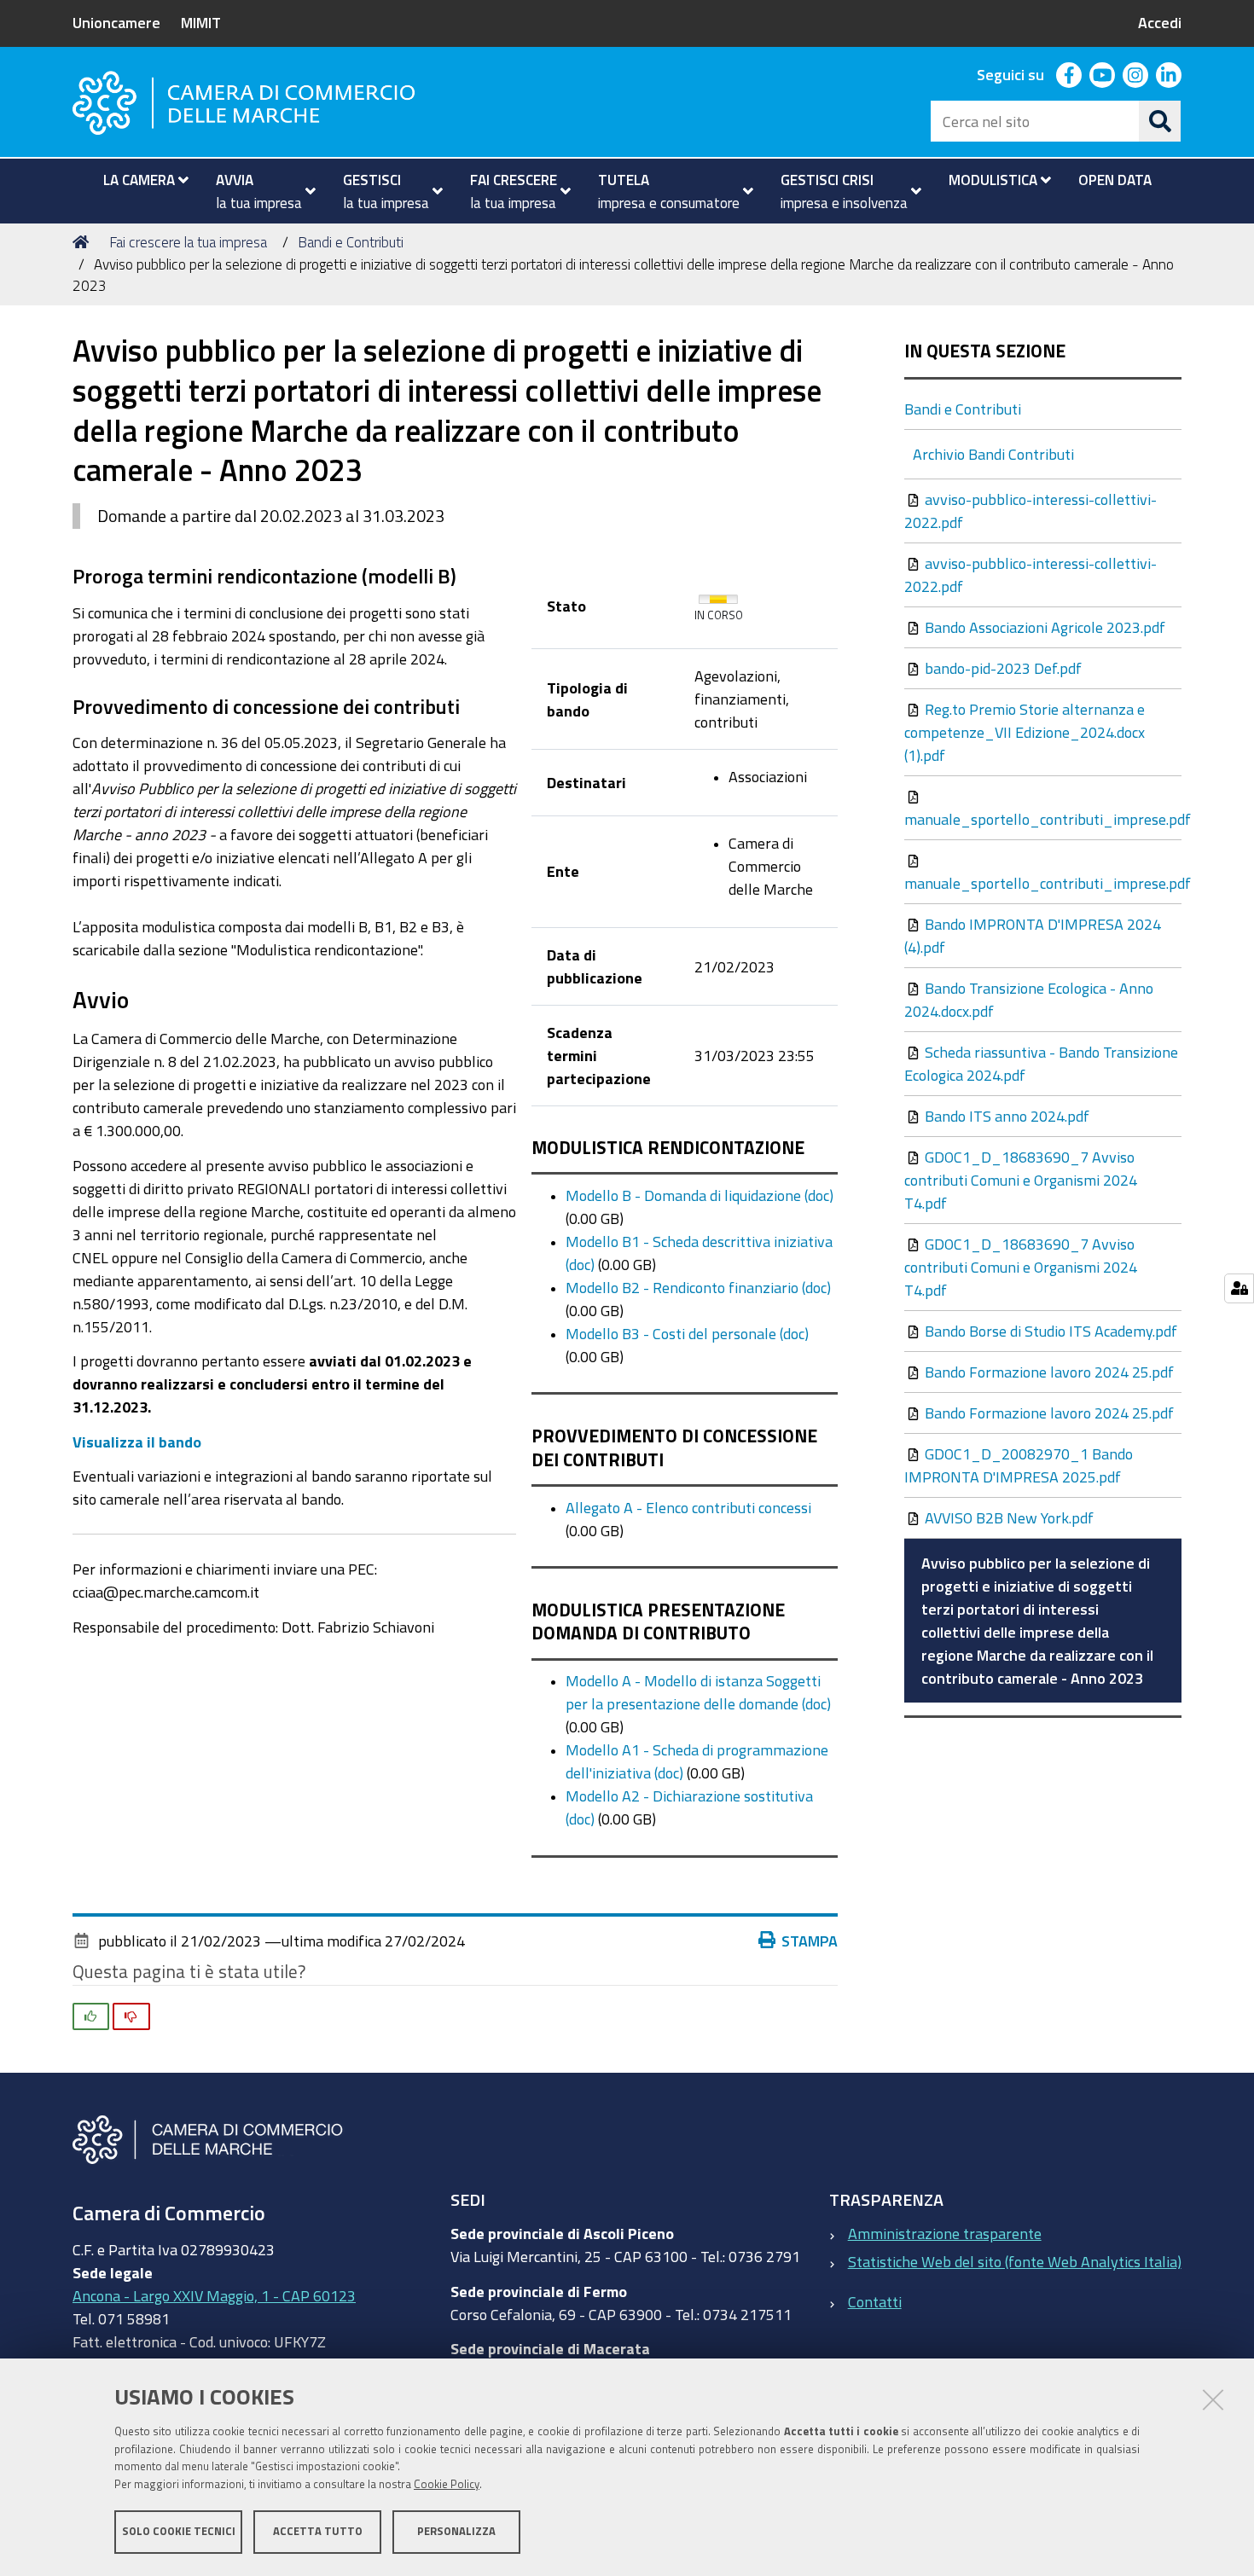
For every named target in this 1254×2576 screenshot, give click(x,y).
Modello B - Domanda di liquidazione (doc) (700, 1195)
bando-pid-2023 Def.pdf (1001, 668)
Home (84, 242)
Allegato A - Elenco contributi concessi (688, 1507)
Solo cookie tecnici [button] (179, 2531)
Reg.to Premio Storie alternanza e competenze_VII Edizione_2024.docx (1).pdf (1025, 732)
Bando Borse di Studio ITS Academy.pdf (1049, 1331)
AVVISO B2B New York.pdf (1007, 1517)
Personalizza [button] (456, 2531)
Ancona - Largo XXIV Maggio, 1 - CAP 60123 (214, 2295)
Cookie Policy (447, 2484)
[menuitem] (139, 180)
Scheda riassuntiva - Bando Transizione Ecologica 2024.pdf (1041, 1063)
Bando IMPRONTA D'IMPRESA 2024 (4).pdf (1033, 935)
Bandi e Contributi (351, 242)
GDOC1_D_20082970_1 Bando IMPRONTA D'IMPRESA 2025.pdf (1019, 1465)
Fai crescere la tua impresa (188, 242)
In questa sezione (985, 351)
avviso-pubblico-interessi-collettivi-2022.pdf (1030, 511)
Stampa (810, 1941)
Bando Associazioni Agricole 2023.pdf (1043, 627)
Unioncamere (116, 22)
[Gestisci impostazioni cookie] (1239, 1288)
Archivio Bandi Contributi (993, 454)
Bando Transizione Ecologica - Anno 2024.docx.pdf (1029, 999)
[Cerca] (1160, 121)
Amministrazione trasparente (945, 2233)
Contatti (875, 2301)
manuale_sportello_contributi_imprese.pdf (1043, 819)
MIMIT (201, 22)
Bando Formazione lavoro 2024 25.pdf (1048, 1372)
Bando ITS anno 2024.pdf (1005, 1116)
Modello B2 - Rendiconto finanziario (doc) (698, 1287)
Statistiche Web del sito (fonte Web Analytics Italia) (1015, 2261)
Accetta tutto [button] (318, 2531)
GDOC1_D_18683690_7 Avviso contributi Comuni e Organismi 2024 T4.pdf (1021, 1180)
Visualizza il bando (137, 1442)
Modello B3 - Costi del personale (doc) (687, 1333)
